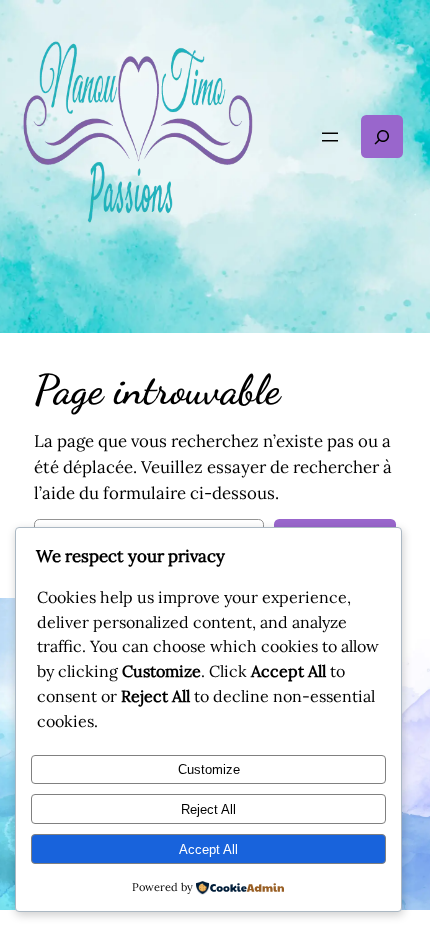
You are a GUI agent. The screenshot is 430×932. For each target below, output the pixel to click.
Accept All (208, 849)
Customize (209, 769)
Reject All (208, 809)
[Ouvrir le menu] (330, 137)
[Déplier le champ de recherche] (382, 136)
